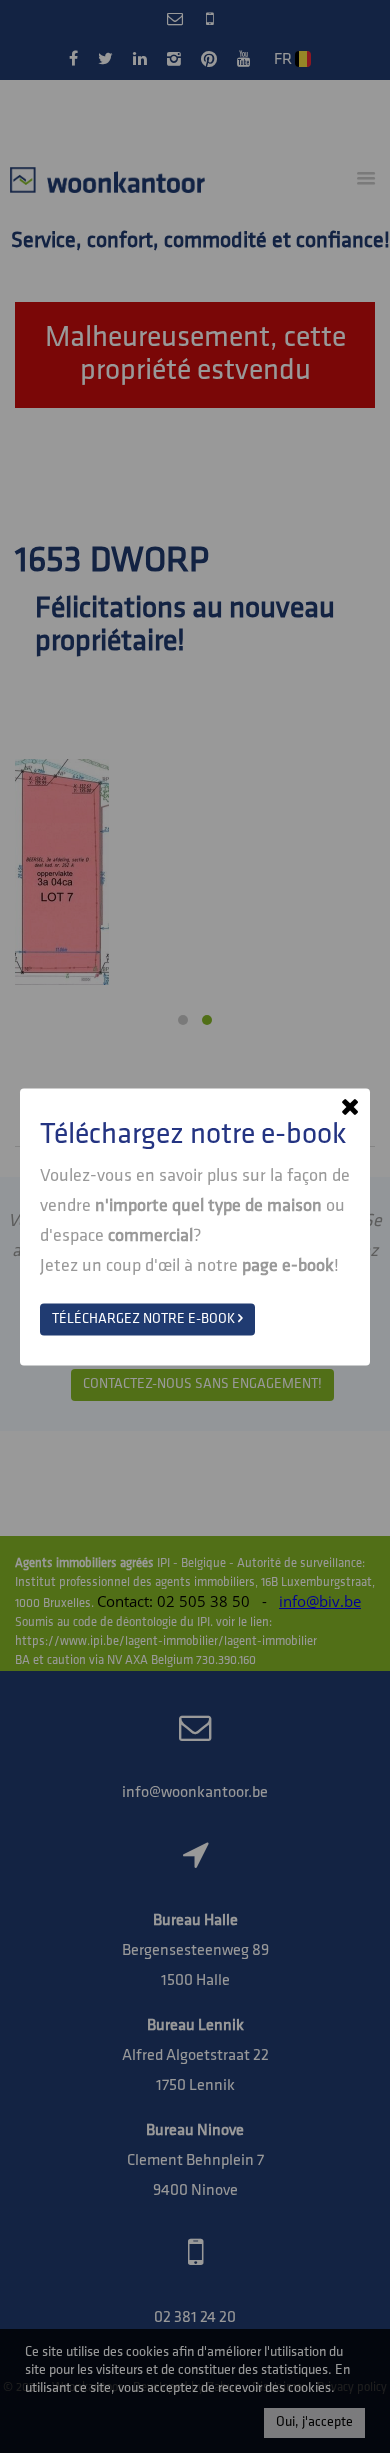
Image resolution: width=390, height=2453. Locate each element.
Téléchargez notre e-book (145, 1318)
